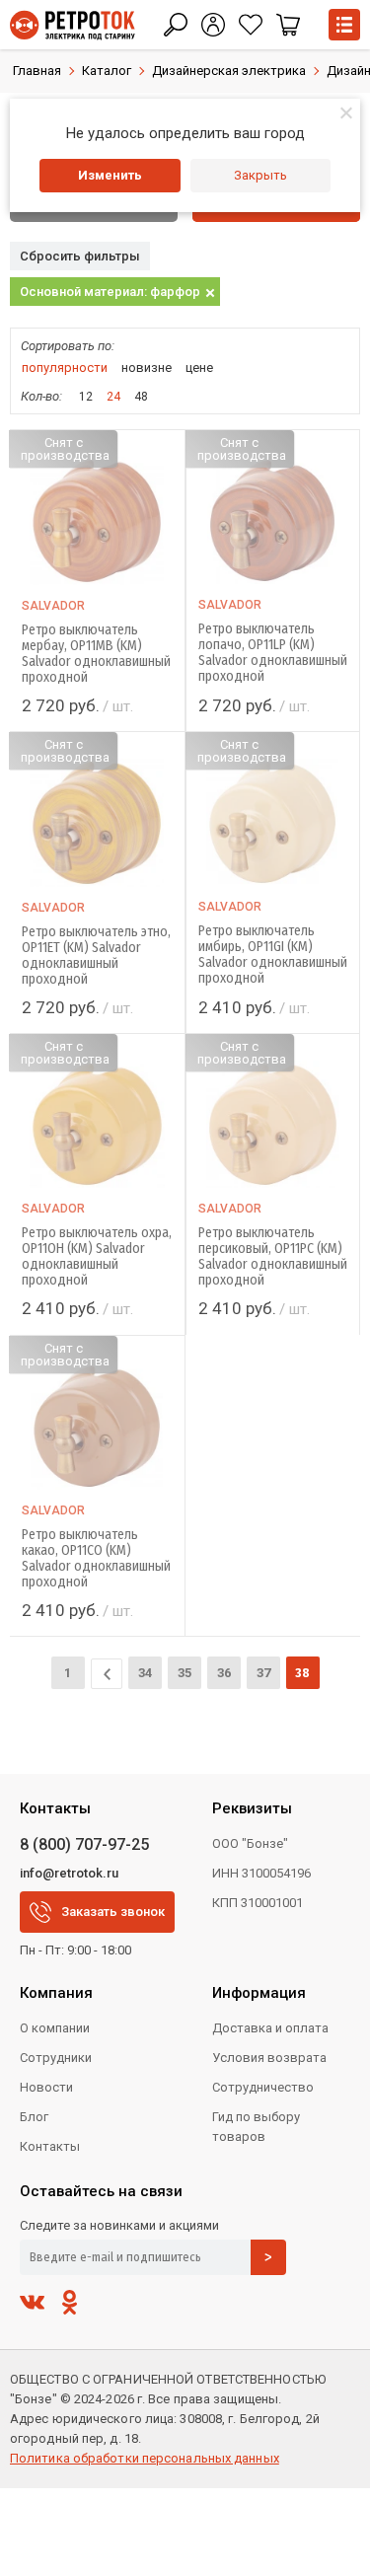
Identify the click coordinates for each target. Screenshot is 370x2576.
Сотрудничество (263, 2087)
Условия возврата (269, 2058)
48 (141, 397)
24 (113, 397)
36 (224, 1673)
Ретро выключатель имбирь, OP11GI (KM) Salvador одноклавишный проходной (273, 955)
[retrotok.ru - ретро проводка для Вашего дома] (73, 25)
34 (145, 1673)
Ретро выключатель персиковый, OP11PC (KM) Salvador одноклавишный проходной (273, 1257)
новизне (147, 368)
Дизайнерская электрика (229, 71)
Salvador (53, 606)
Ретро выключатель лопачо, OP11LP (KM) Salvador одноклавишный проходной (273, 653)
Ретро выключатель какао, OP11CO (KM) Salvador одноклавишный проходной (96, 1559)
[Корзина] (288, 25)
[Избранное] (251, 25)
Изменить (110, 175)
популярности (65, 368)
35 (185, 1673)
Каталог (107, 71)
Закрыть (260, 175)
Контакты (50, 2146)
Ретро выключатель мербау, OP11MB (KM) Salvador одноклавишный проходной (96, 654)
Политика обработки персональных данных (145, 2458)
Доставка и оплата (270, 2028)
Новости (46, 2087)
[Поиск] (176, 25)
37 (263, 1673)
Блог (34, 2117)
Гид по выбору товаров (256, 2127)
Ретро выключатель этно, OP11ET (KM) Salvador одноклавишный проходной (96, 956)
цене (199, 368)
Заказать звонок (113, 1912)
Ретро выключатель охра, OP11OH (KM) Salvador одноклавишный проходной (97, 1257)
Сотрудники (56, 2058)
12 (86, 397)
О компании (55, 2028)
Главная (37, 71)
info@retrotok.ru (69, 1873)
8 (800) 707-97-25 (84, 1844)
